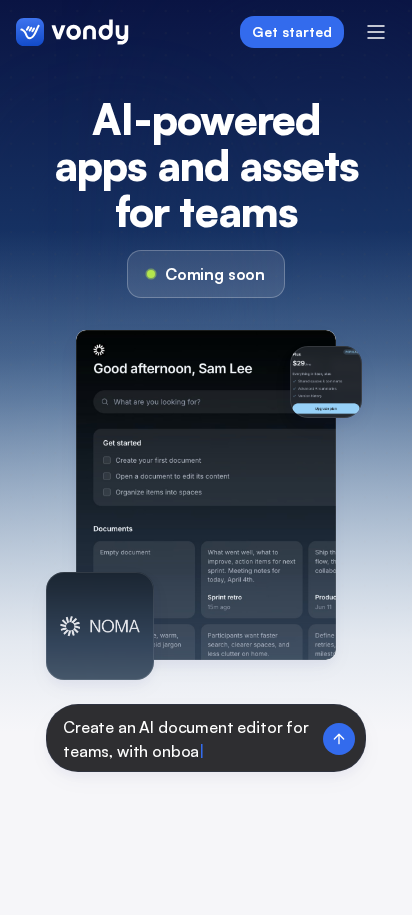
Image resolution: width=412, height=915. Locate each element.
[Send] (339, 739)
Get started (292, 31)
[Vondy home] (72, 32)
